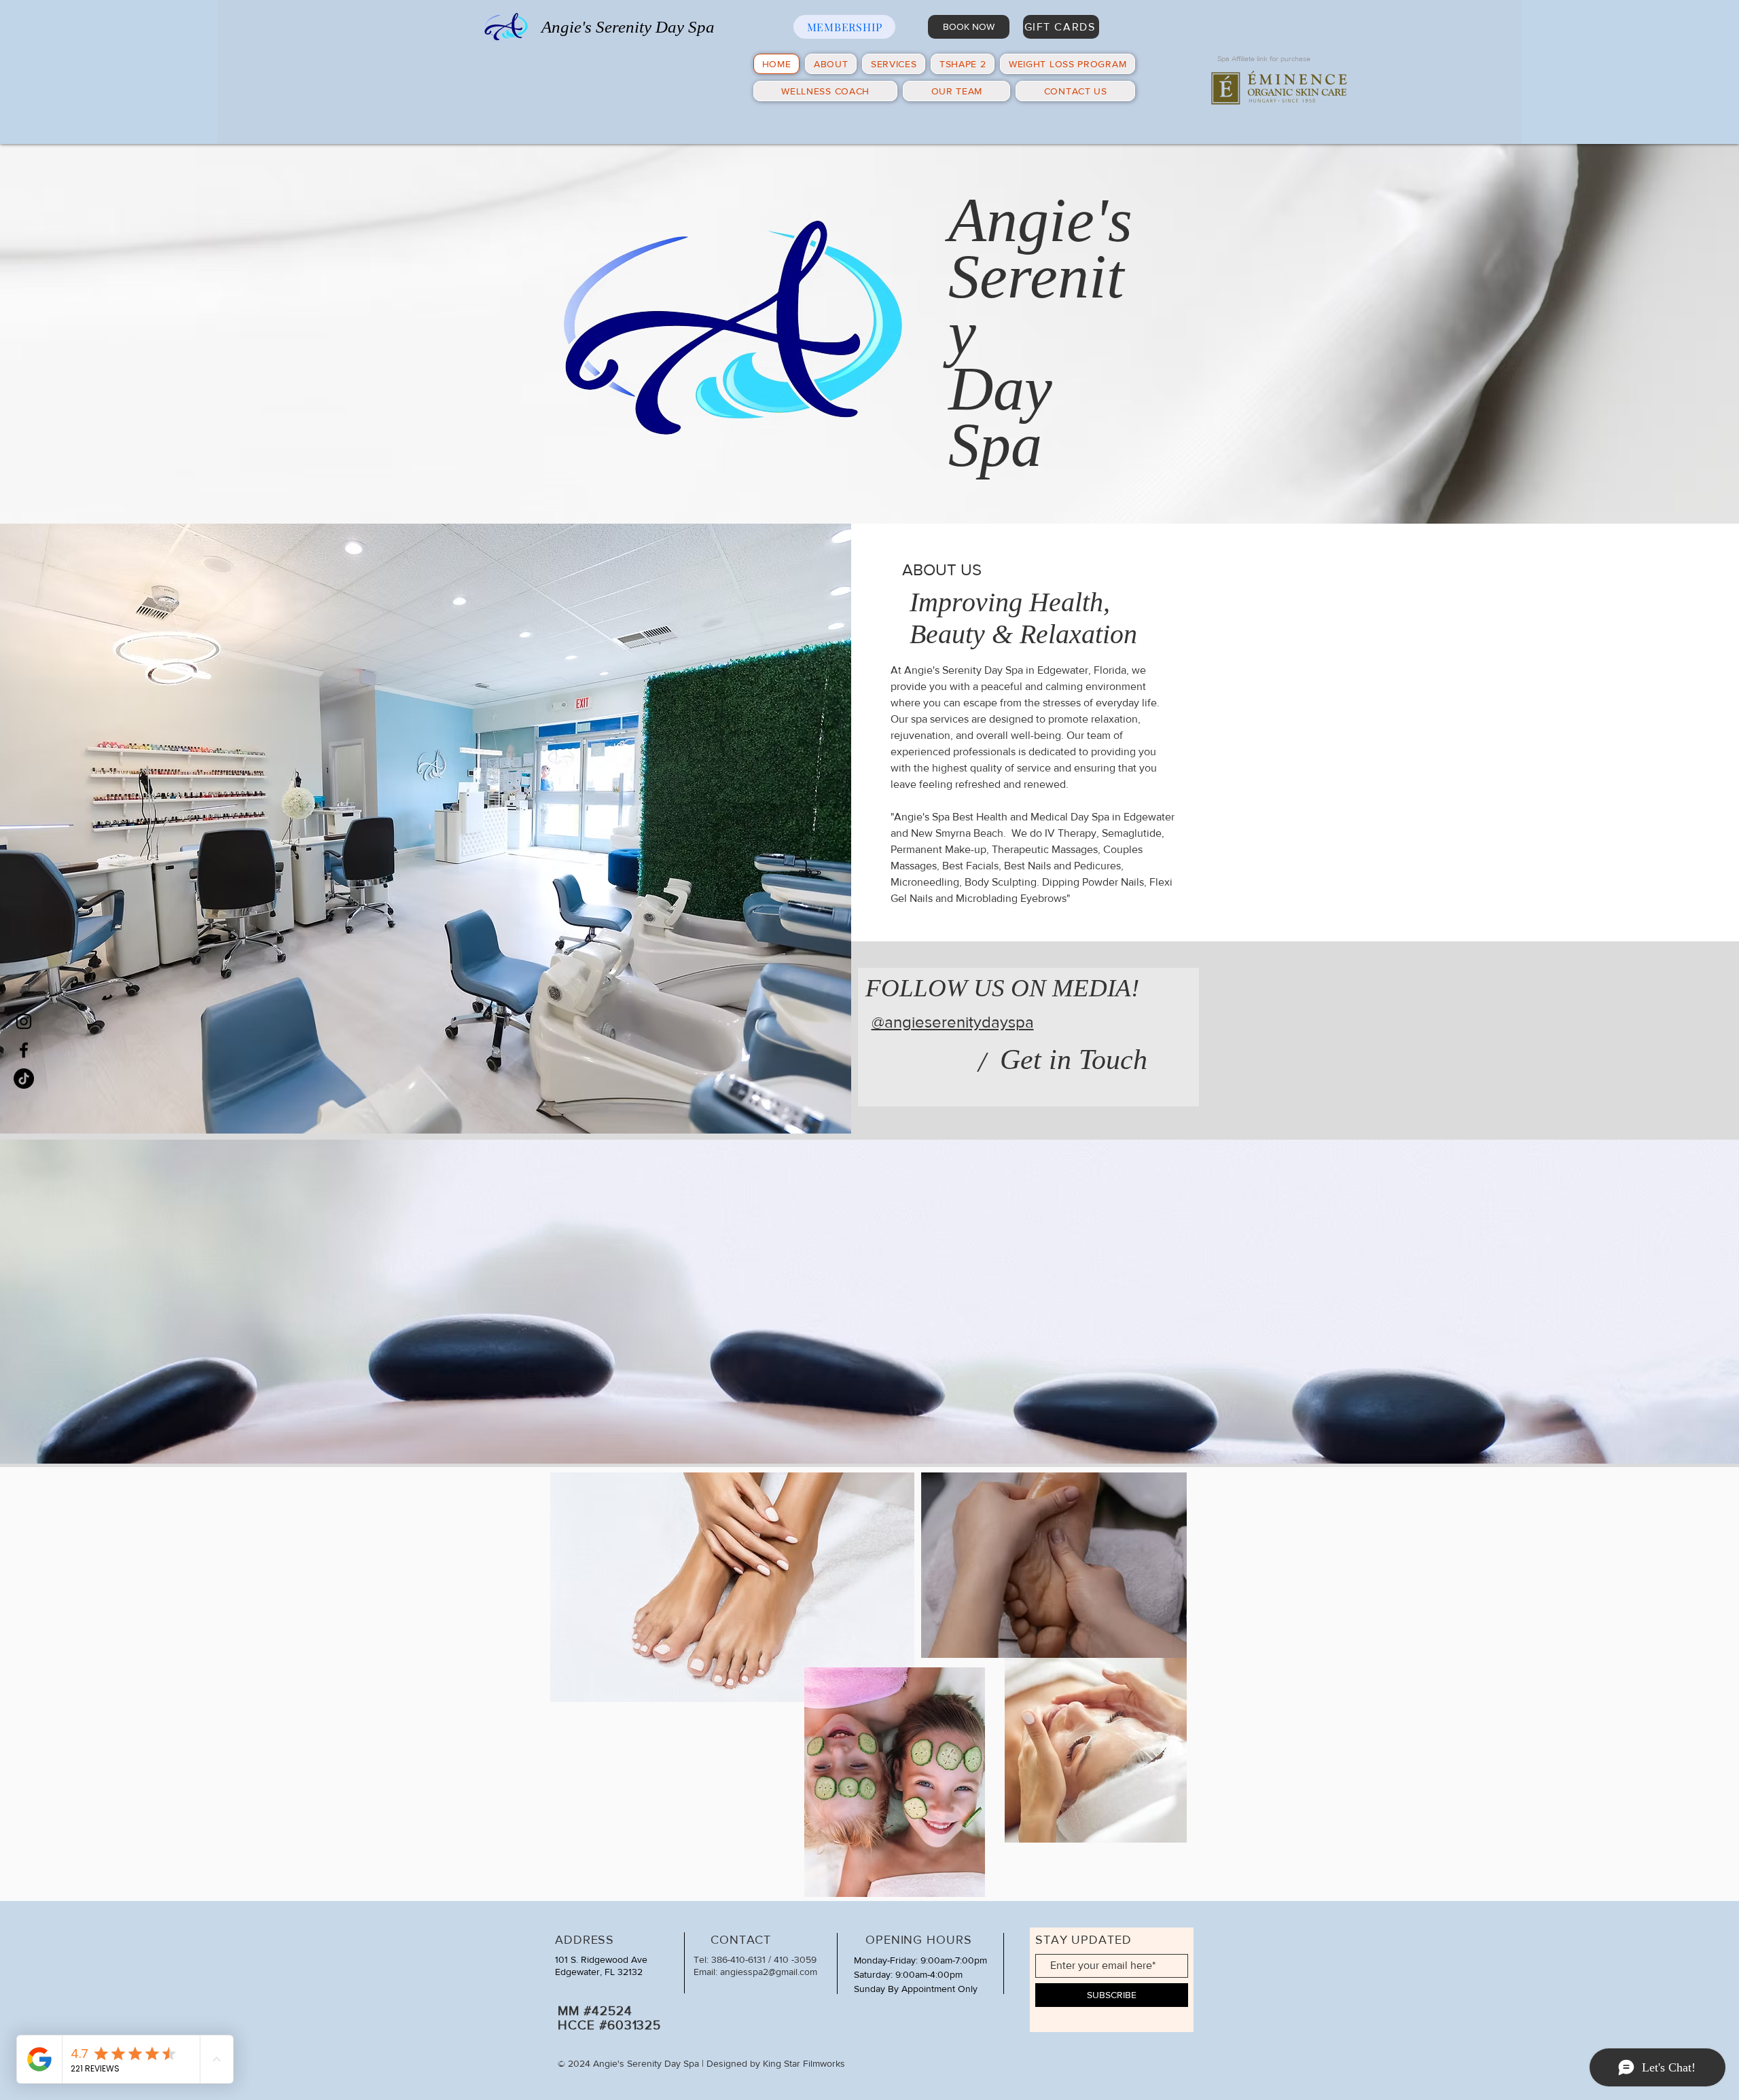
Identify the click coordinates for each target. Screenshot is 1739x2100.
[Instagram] (24, 1021)
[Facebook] (24, 1050)
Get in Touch (1074, 1060)
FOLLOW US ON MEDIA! (1002, 988)
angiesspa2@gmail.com (769, 1972)
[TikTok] (24, 1079)
